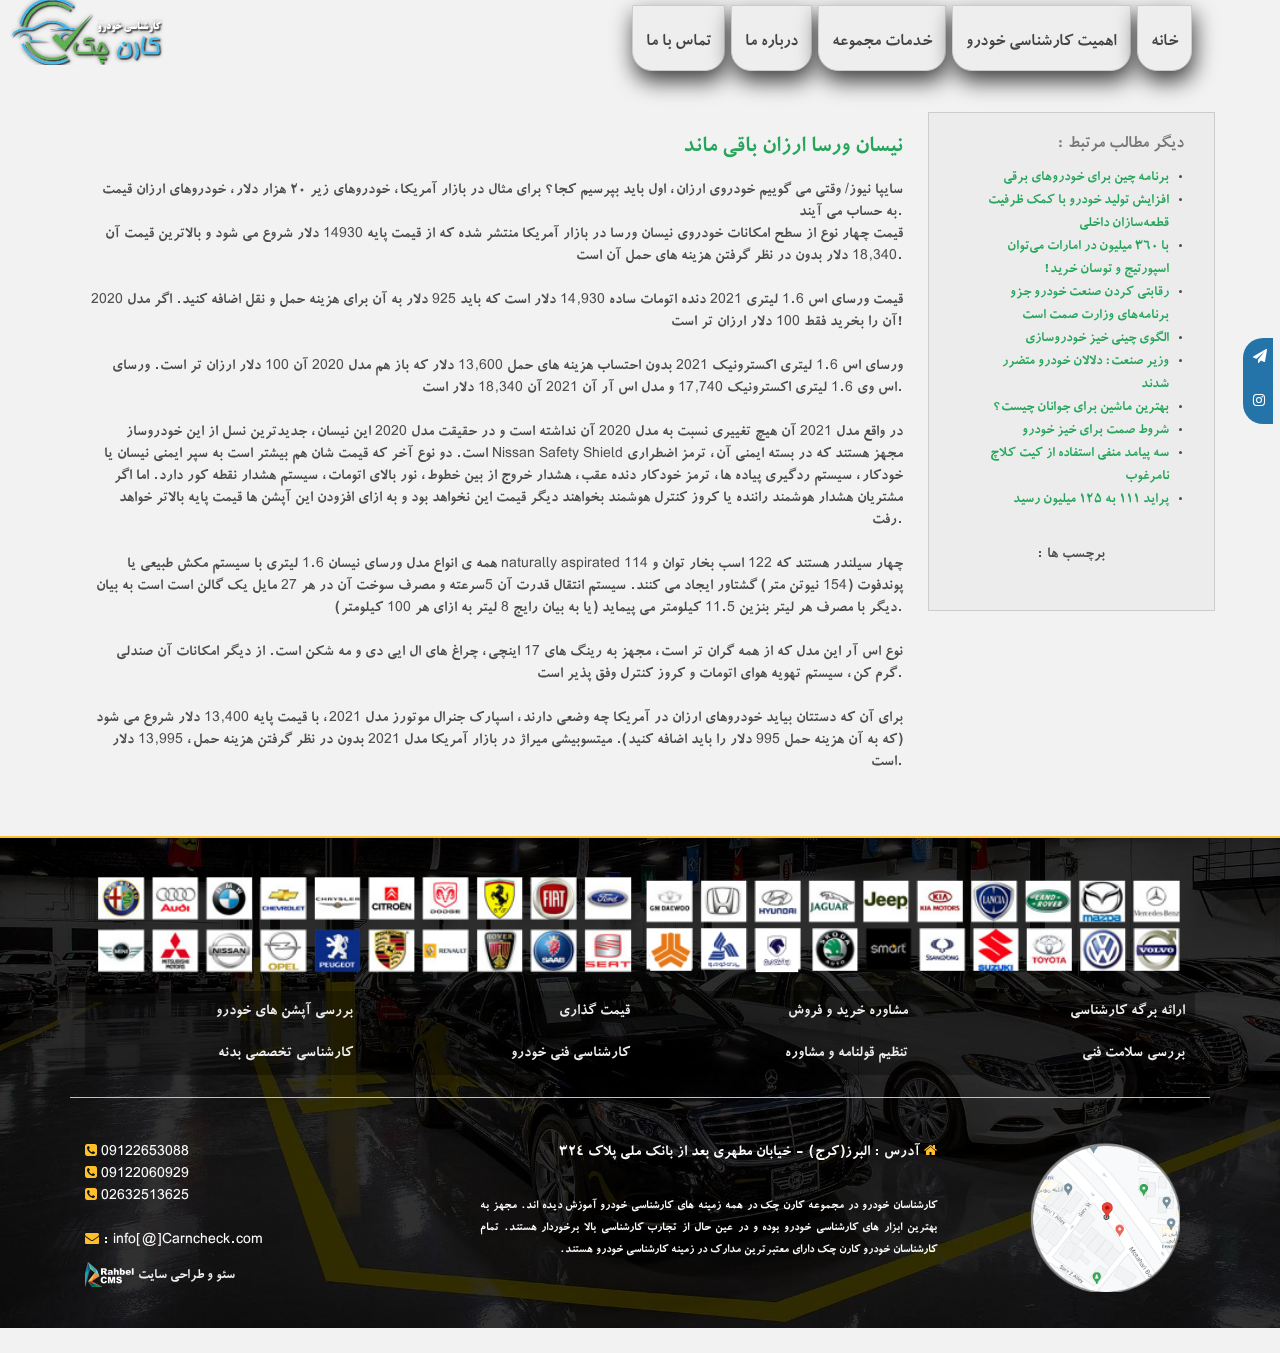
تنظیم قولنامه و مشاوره (846, 1054)
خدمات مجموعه (882, 43)
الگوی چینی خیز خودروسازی (1097, 339)
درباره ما (771, 43)
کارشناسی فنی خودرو (570, 1054)
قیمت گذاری (594, 1012)
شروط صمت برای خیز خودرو (1095, 431)
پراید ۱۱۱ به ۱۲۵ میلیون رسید (1091, 500)
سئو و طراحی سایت (185, 1276)
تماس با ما (678, 43)
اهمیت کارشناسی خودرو (1041, 43)
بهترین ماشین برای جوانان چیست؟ (1081, 408)
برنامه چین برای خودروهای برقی (1086, 178)
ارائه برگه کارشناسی (1127, 1012)
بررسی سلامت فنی (1133, 1054)
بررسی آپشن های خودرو (284, 1012)
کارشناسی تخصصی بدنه (285, 1054)
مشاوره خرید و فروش (848, 1012)
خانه (1164, 43)
